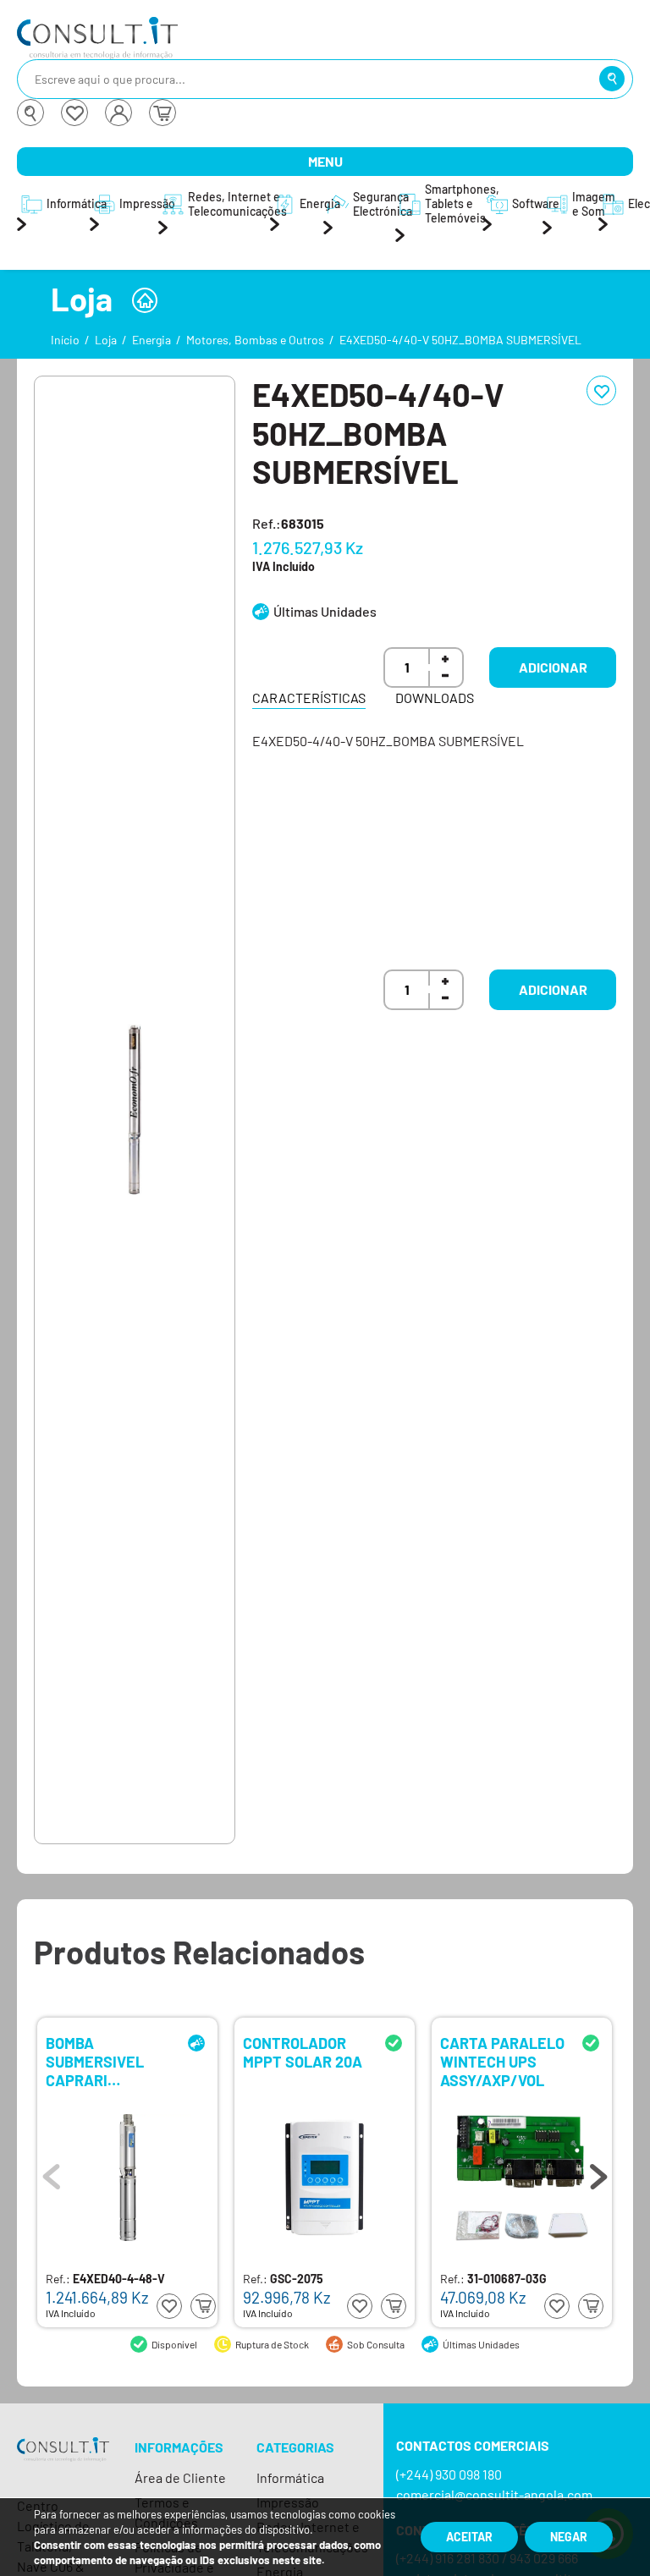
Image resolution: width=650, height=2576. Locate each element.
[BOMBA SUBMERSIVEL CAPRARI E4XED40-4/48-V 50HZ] (128, 2178)
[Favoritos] (74, 113)
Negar (569, 2537)
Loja (106, 340)
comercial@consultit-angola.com (494, 2494)
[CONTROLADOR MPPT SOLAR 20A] (325, 2178)
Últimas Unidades (325, 611)
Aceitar (469, 2537)
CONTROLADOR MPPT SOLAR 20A (303, 2053)
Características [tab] (309, 698)
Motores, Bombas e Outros (255, 340)
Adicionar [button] (553, 667)
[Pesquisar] (612, 79)
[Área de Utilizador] (118, 113)
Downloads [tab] (435, 698)
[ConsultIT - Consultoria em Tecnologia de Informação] (63, 2465)
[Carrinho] (162, 113)
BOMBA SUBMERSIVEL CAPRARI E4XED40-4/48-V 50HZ (106, 2060)
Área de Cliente (180, 2477)
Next (598, 2172)
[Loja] (145, 300)
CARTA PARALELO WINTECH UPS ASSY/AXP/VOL (502, 2060)
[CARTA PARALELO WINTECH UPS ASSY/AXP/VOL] (522, 2178)
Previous (52, 2172)
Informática (290, 2477)
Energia (151, 340)
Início (65, 340)
